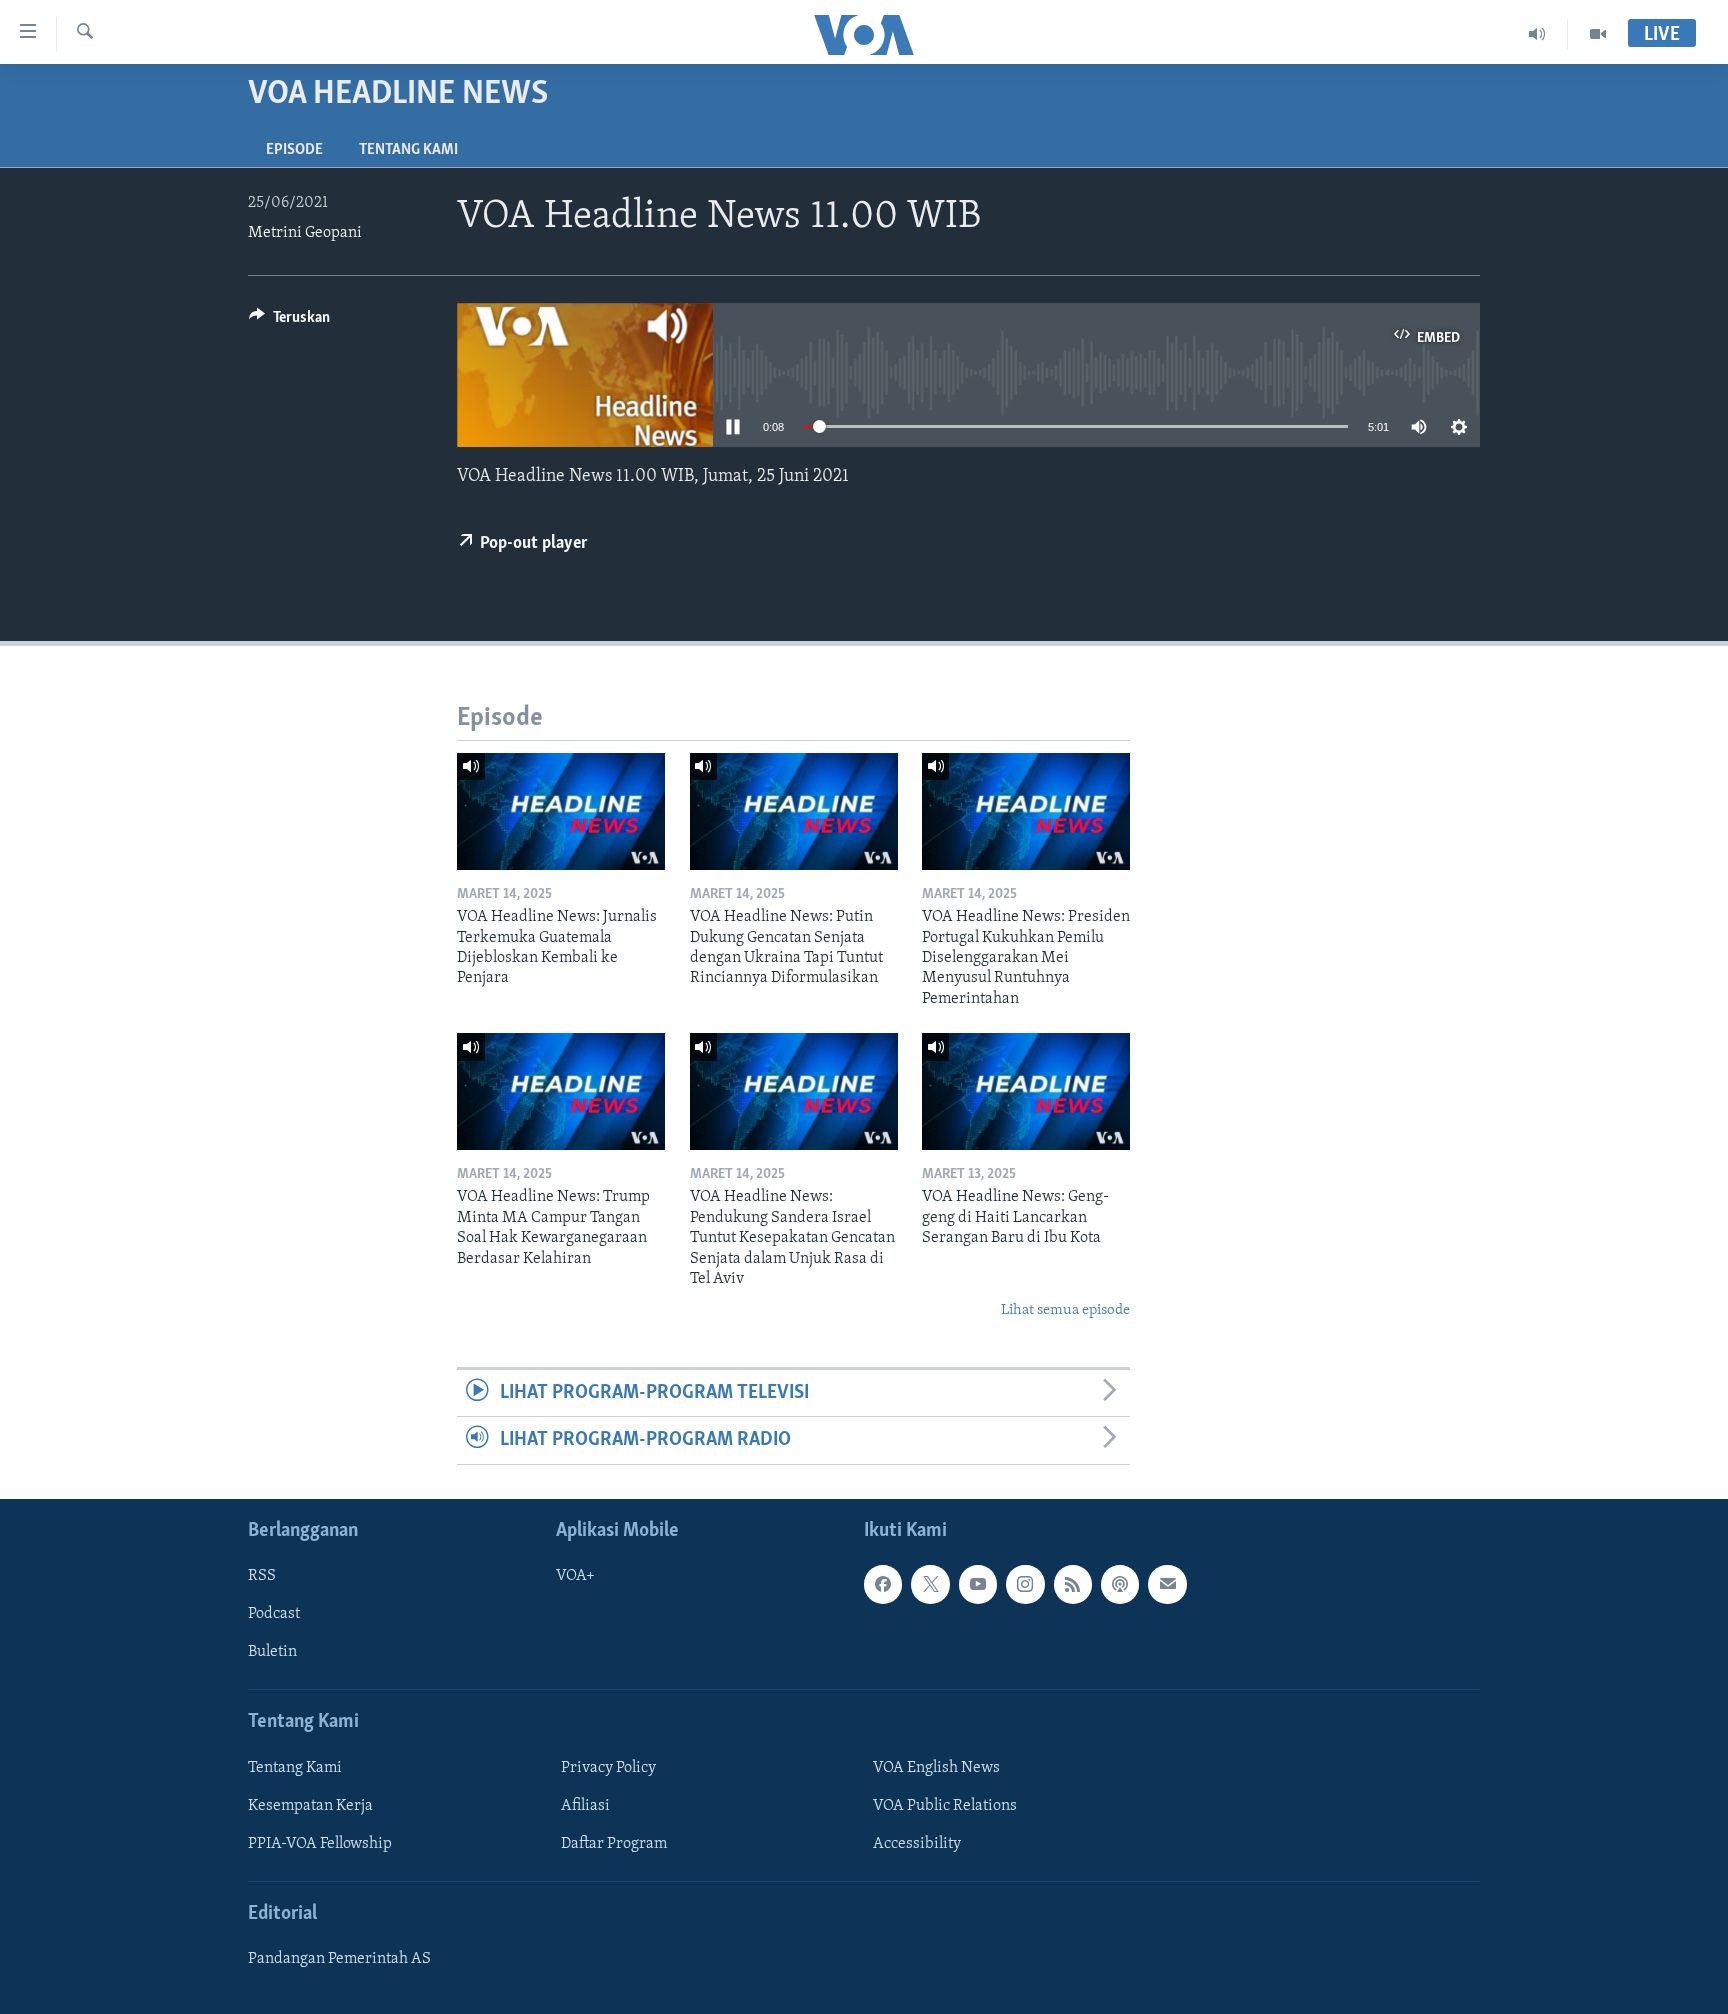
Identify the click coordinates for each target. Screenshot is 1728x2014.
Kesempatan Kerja (310, 1805)
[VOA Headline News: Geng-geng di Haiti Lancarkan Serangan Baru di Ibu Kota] (1026, 1091)
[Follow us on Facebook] (883, 1584)
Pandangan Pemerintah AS (339, 1959)
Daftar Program (614, 1843)
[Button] (289, 322)
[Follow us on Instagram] (1025, 1584)
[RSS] (1073, 1584)
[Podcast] (1120, 1584)
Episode (294, 150)
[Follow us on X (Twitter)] (930, 1584)
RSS (262, 1576)
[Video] (1598, 34)
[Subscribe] (1167, 1584)
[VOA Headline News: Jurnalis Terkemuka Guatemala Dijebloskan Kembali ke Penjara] (561, 811)
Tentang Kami (408, 150)
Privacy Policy (608, 1767)
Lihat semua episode (1065, 1310)
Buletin (272, 1652)
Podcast (274, 1614)
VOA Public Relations (945, 1805)
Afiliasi (585, 1805)
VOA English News (936, 1767)
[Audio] (1537, 34)
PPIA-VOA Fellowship (320, 1843)
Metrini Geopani (305, 233)
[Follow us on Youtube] (978, 1584)
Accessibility (917, 1843)
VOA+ (575, 1576)
